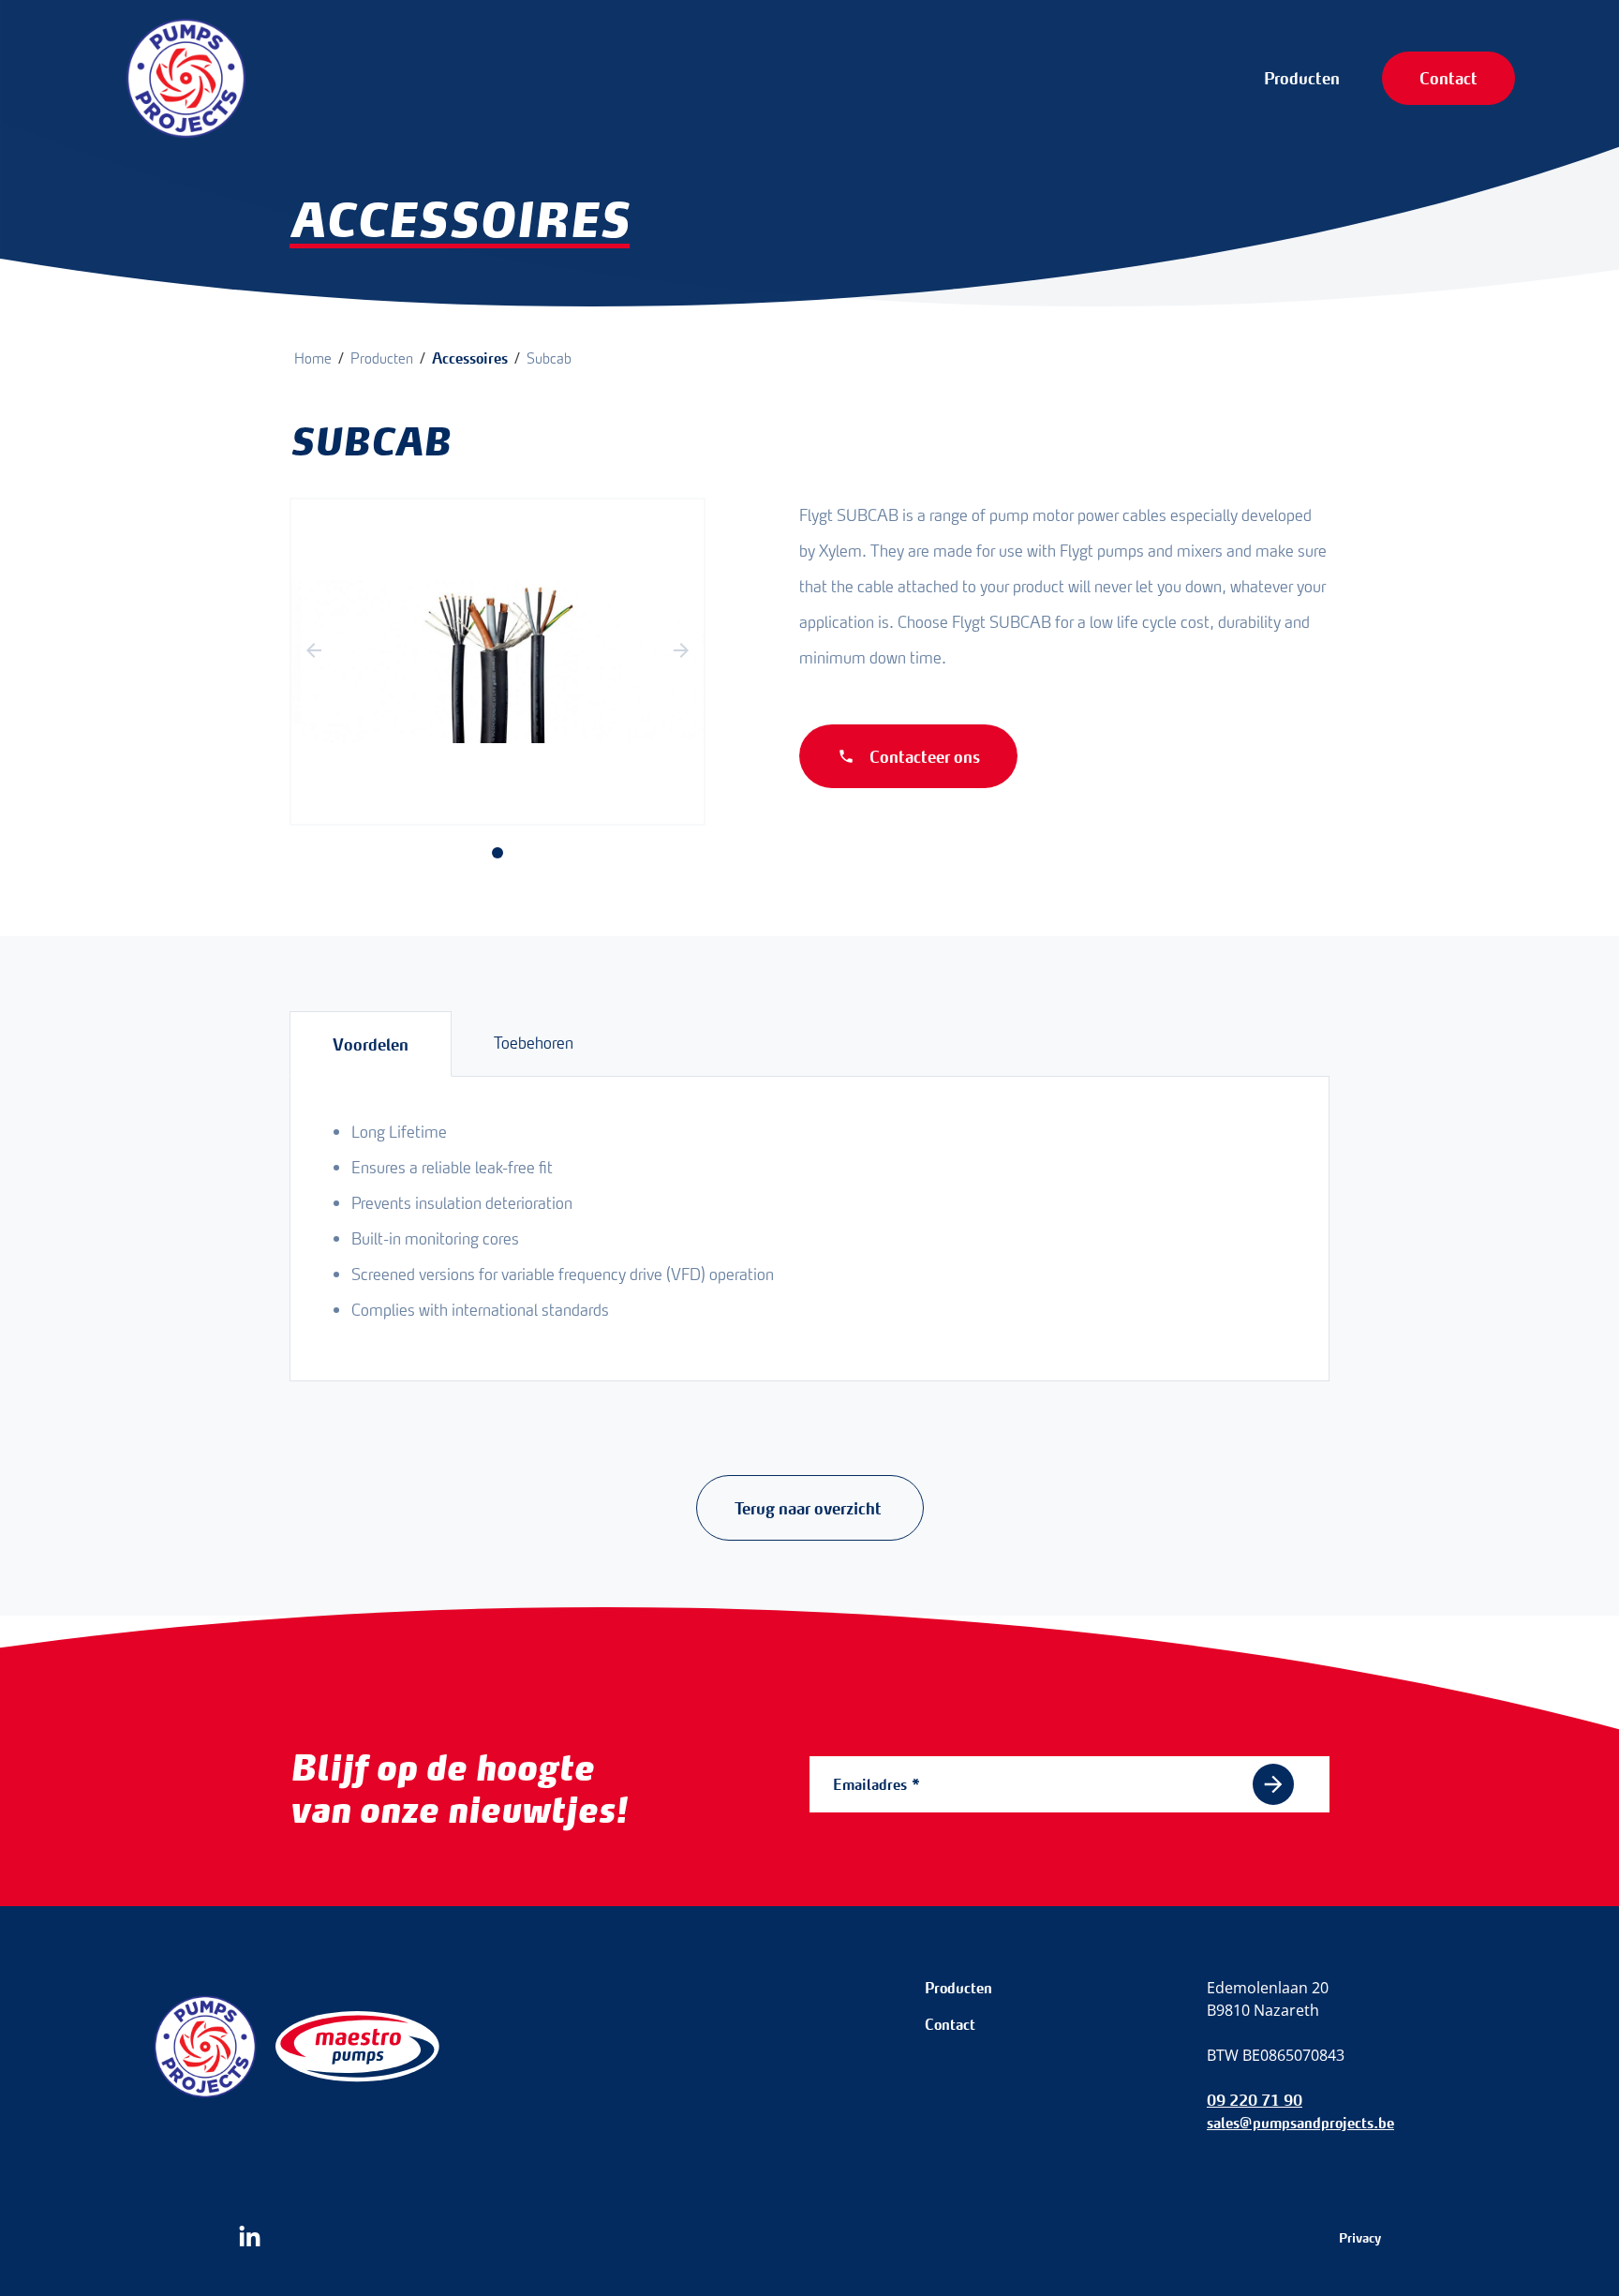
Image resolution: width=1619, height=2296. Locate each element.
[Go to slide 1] (498, 853)
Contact (1448, 78)
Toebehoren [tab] (534, 1043)
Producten (1302, 78)
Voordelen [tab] (371, 1044)
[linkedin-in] (250, 2237)
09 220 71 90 (1255, 2100)
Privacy (1360, 2238)
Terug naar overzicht (810, 1508)
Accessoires (470, 358)
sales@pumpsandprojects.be (1300, 2123)
